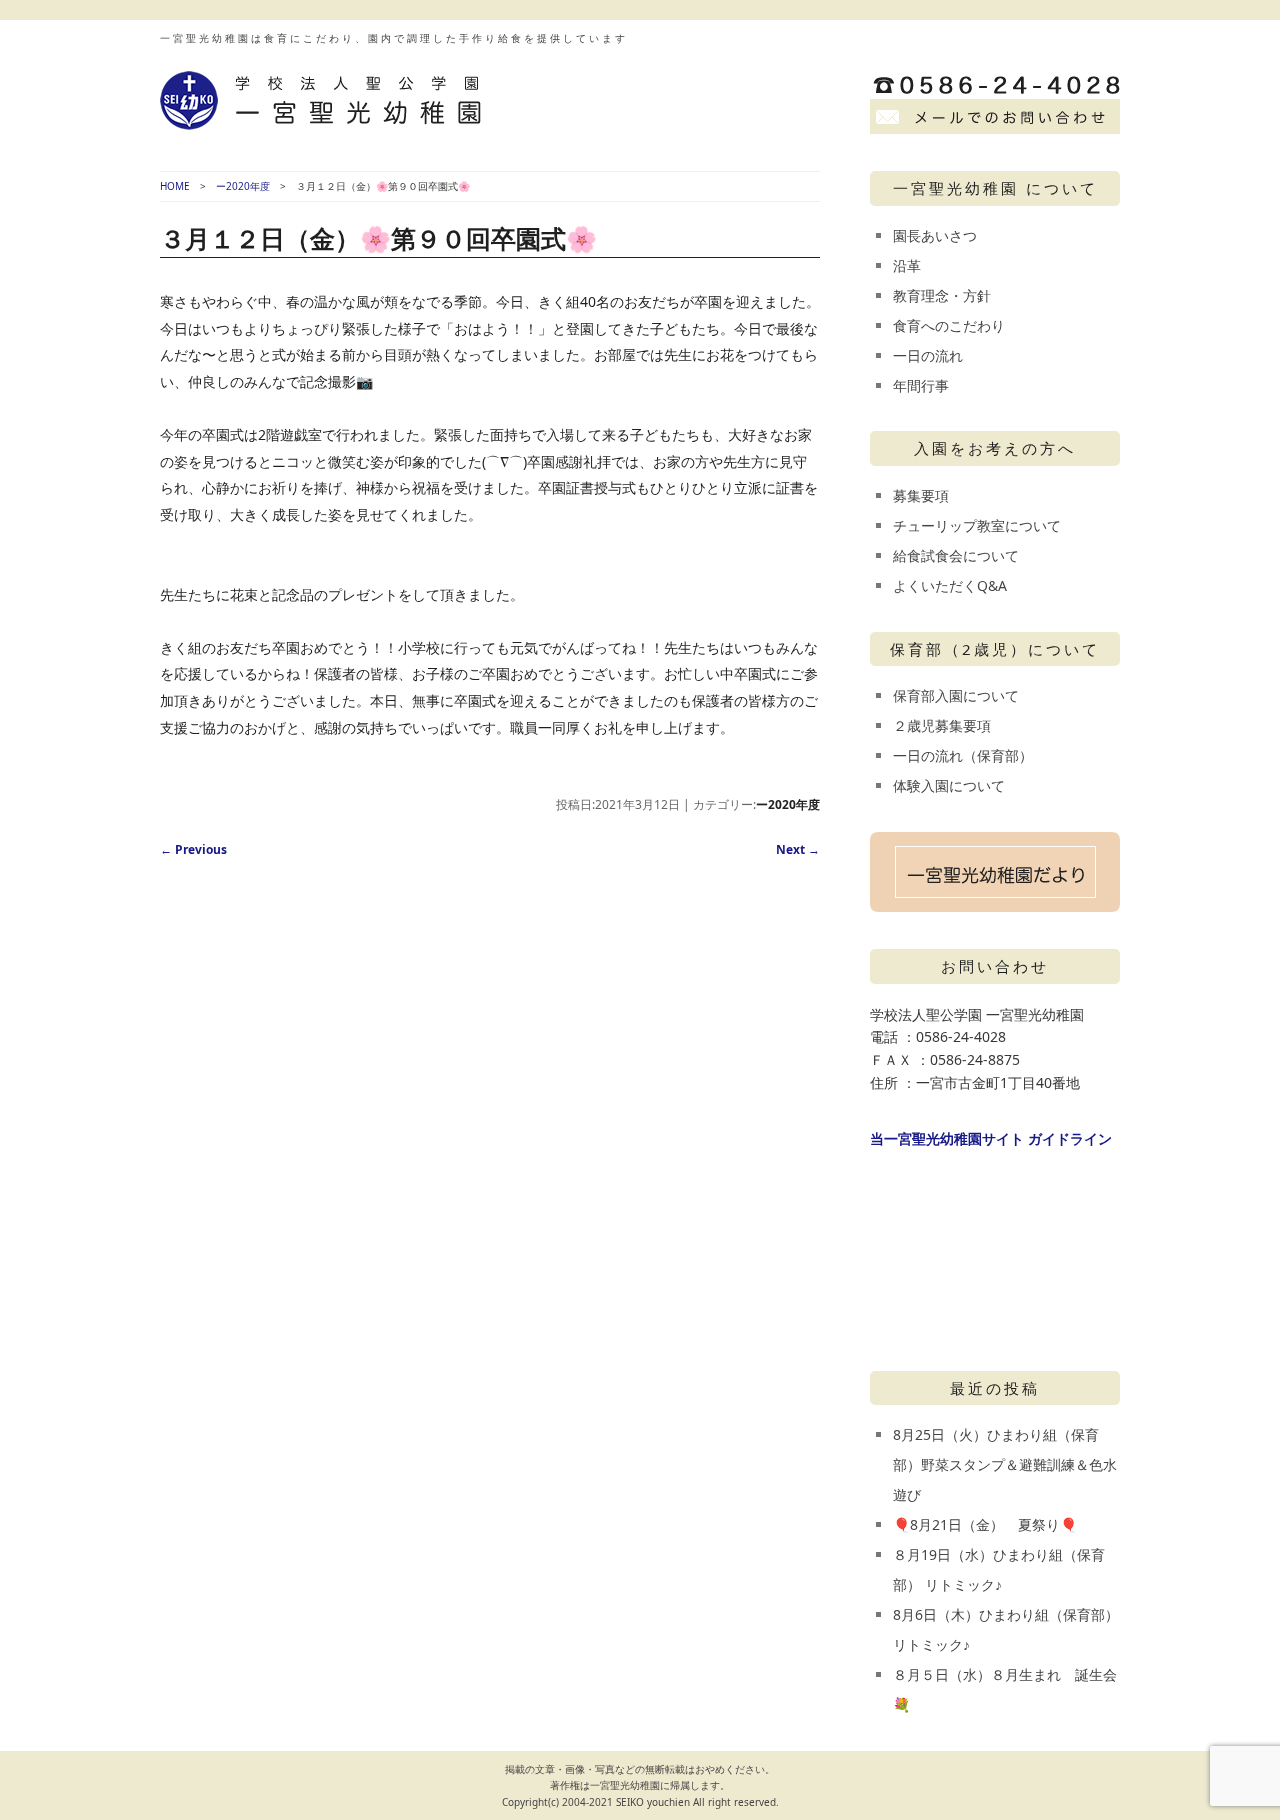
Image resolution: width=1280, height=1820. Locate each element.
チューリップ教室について (977, 525)
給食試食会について (956, 555)
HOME (175, 186)
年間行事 (921, 385)
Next (798, 849)
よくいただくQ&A (950, 585)
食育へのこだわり (949, 325)
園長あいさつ (935, 235)
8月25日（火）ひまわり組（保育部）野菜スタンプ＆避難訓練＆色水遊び (1005, 1464)
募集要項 (921, 495)
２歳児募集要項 (942, 725)
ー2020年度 (243, 186)
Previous (193, 849)
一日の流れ (928, 355)
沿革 (907, 265)
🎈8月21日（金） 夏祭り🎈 (985, 1524)
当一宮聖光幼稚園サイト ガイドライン (991, 1138)
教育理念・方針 (942, 295)
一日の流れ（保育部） (963, 755)
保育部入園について (956, 695)
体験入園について (949, 785)
